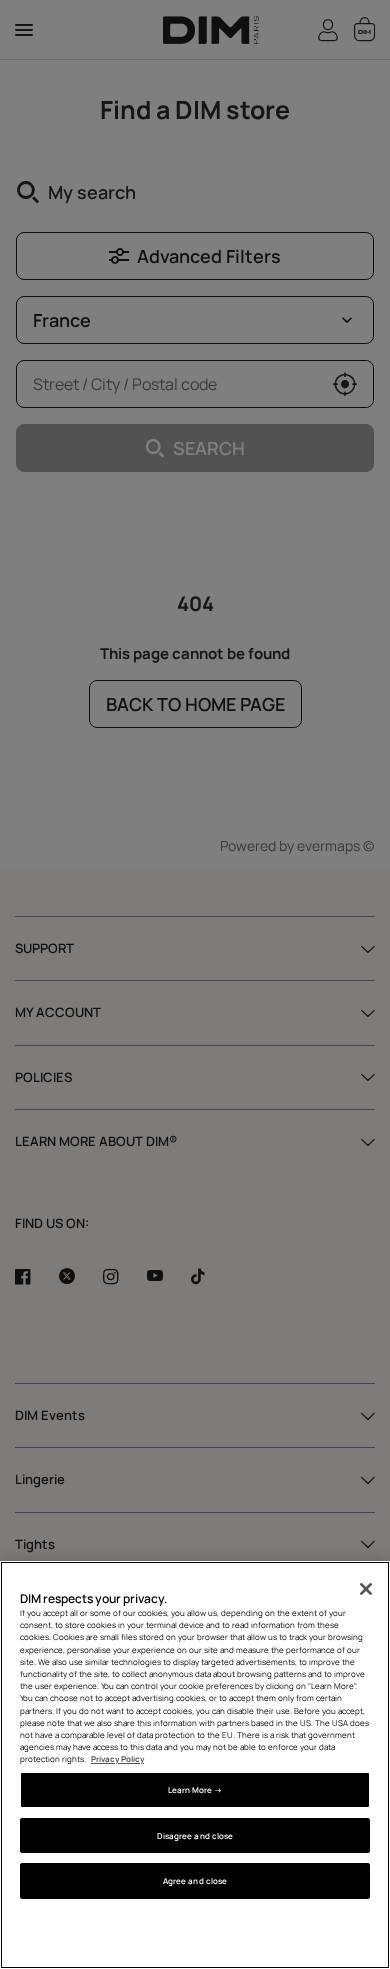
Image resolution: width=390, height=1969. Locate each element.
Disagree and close (195, 1835)
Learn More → (195, 1789)
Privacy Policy (117, 1758)
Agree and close (195, 1880)
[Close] (366, 1589)
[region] (195, 1765)
